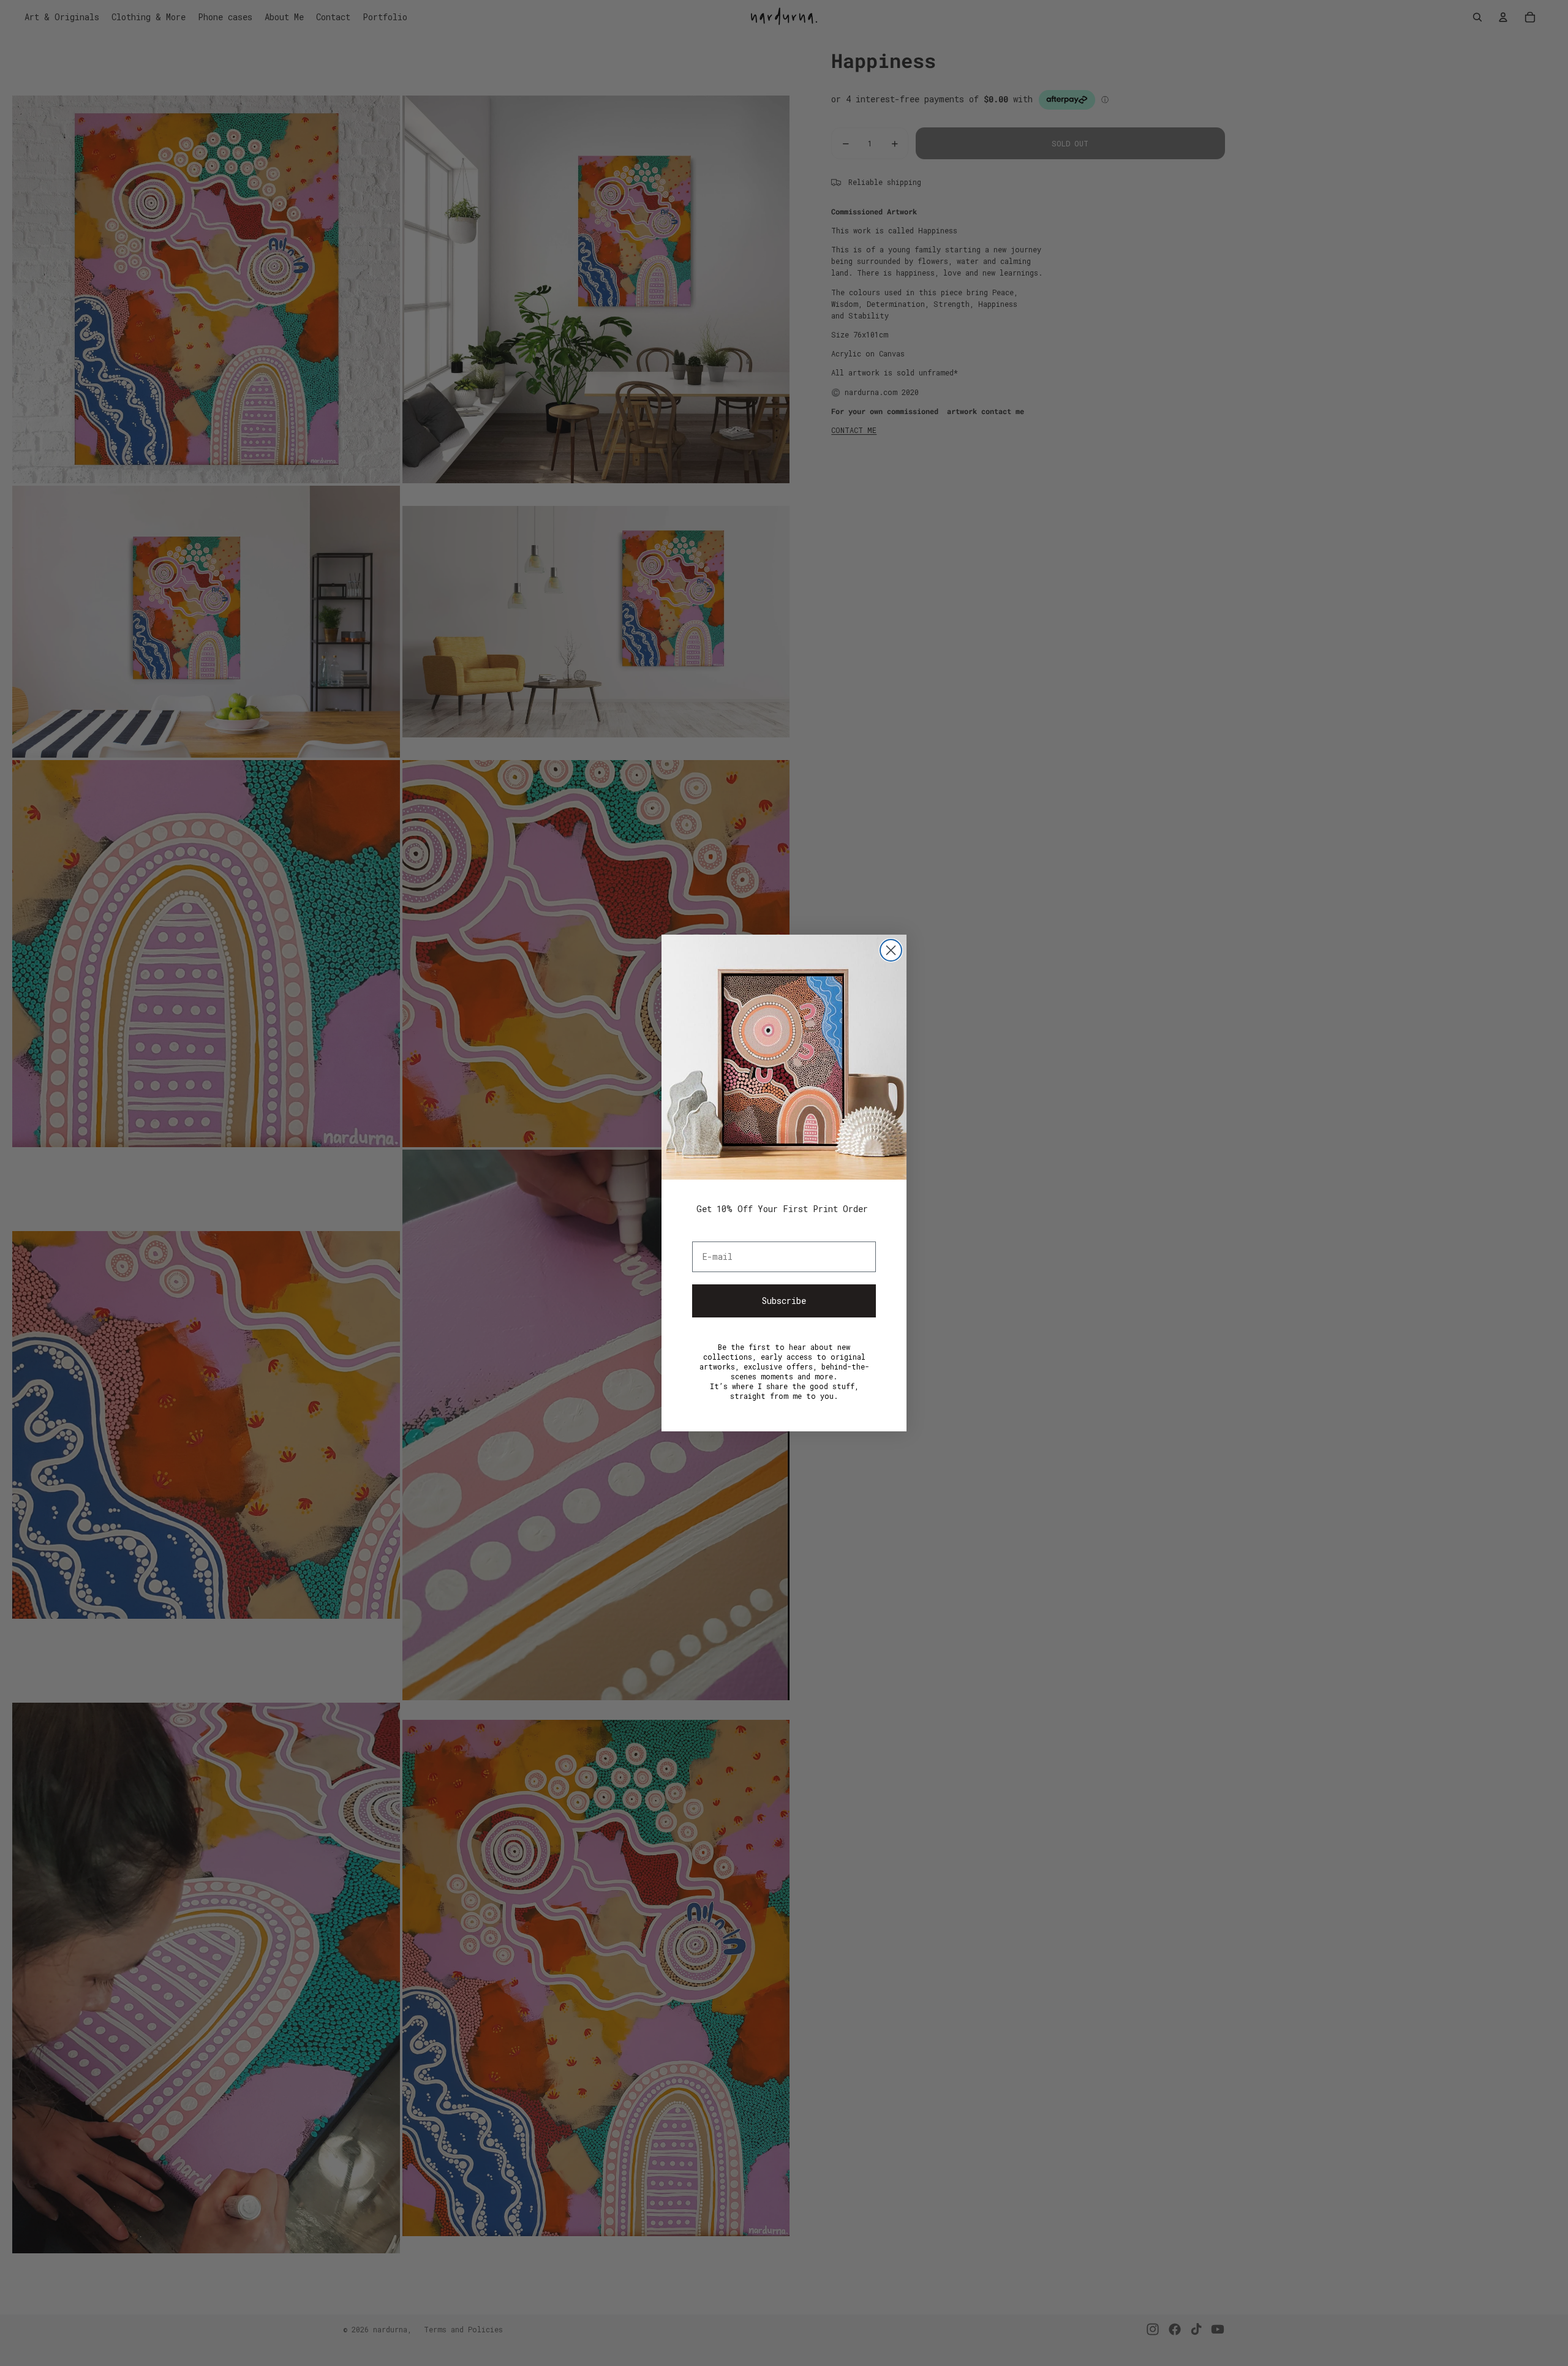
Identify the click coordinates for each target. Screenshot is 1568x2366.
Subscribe (784, 1301)
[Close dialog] (891, 950)
